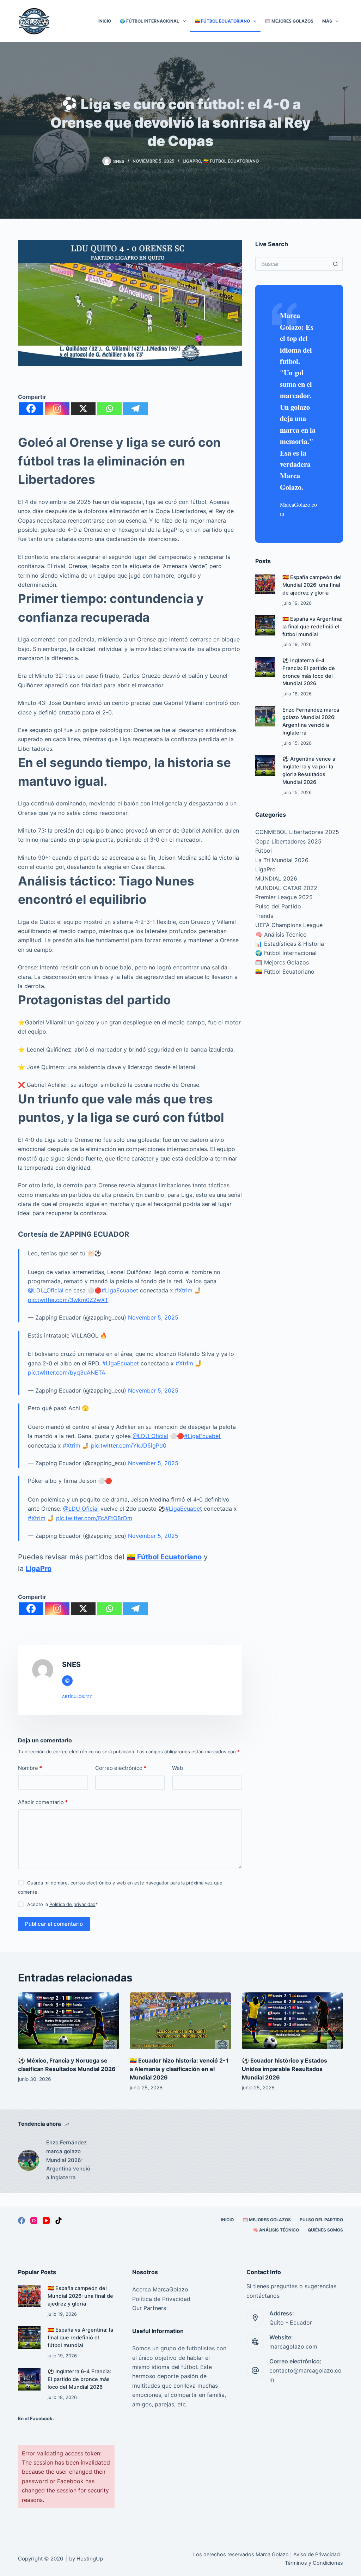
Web (178, 1768)
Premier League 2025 (284, 897)
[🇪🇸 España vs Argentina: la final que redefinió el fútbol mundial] (265, 625)
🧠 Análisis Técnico (281, 934)
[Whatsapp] (109, 409)
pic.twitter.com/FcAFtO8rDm (94, 1518)
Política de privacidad (72, 1904)
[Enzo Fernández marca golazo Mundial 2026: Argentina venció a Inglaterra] (265, 716)
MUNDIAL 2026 (276, 878)
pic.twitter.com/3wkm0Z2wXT (68, 1300)
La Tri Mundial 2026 (282, 860)
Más (327, 21)
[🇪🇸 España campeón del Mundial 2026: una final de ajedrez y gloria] (265, 584)
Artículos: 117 (77, 1697)
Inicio (105, 21)
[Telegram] (135, 409)
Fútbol (264, 851)
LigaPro (192, 161)
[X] (83, 409)
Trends (264, 916)
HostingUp (90, 2559)
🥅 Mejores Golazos (289, 21)
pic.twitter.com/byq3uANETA (67, 1372)
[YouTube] (46, 2221)
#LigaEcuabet (120, 1290)
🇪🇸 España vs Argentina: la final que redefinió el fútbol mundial (312, 627)
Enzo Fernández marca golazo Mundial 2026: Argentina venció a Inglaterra (68, 2160)
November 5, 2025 (153, 1317)
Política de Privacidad (161, 2299)
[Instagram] (57, 409)
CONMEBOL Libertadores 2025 (297, 832)
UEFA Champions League (289, 925)
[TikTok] (59, 2221)
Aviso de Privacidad (317, 2554)
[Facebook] (31, 409)
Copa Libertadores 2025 (288, 841)
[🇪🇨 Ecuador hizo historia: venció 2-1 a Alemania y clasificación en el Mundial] (180, 2021)
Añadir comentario (43, 1802)
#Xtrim (184, 1290)
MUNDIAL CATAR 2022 (286, 888)
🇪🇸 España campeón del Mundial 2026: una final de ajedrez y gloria (312, 585)
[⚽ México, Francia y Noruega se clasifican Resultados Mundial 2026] (69, 2021)
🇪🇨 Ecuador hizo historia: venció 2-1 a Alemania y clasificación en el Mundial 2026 (179, 2069)
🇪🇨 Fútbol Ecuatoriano (222, 21)
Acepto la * (63, 1904)
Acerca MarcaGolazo (160, 2289)
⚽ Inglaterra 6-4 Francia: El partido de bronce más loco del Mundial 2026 (79, 2379)
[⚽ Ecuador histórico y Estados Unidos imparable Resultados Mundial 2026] (292, 2021)
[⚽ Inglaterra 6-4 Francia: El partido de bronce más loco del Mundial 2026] (265, 667)
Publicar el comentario (54, 1924)
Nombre (30, 1768)
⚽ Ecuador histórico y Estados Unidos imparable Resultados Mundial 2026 (284, 2069)
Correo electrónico (121, 1768)
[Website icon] (67, 1681)
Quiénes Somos (325, 2230)
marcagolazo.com (293, 2346)
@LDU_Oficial (46, 1290)
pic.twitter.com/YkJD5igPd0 (129, 1445)
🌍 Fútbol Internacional (149, 21)
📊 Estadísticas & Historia (290, 944)
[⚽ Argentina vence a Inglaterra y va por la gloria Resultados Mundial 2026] (265, 765)
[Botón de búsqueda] (336, 264)
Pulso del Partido (278, 906)
